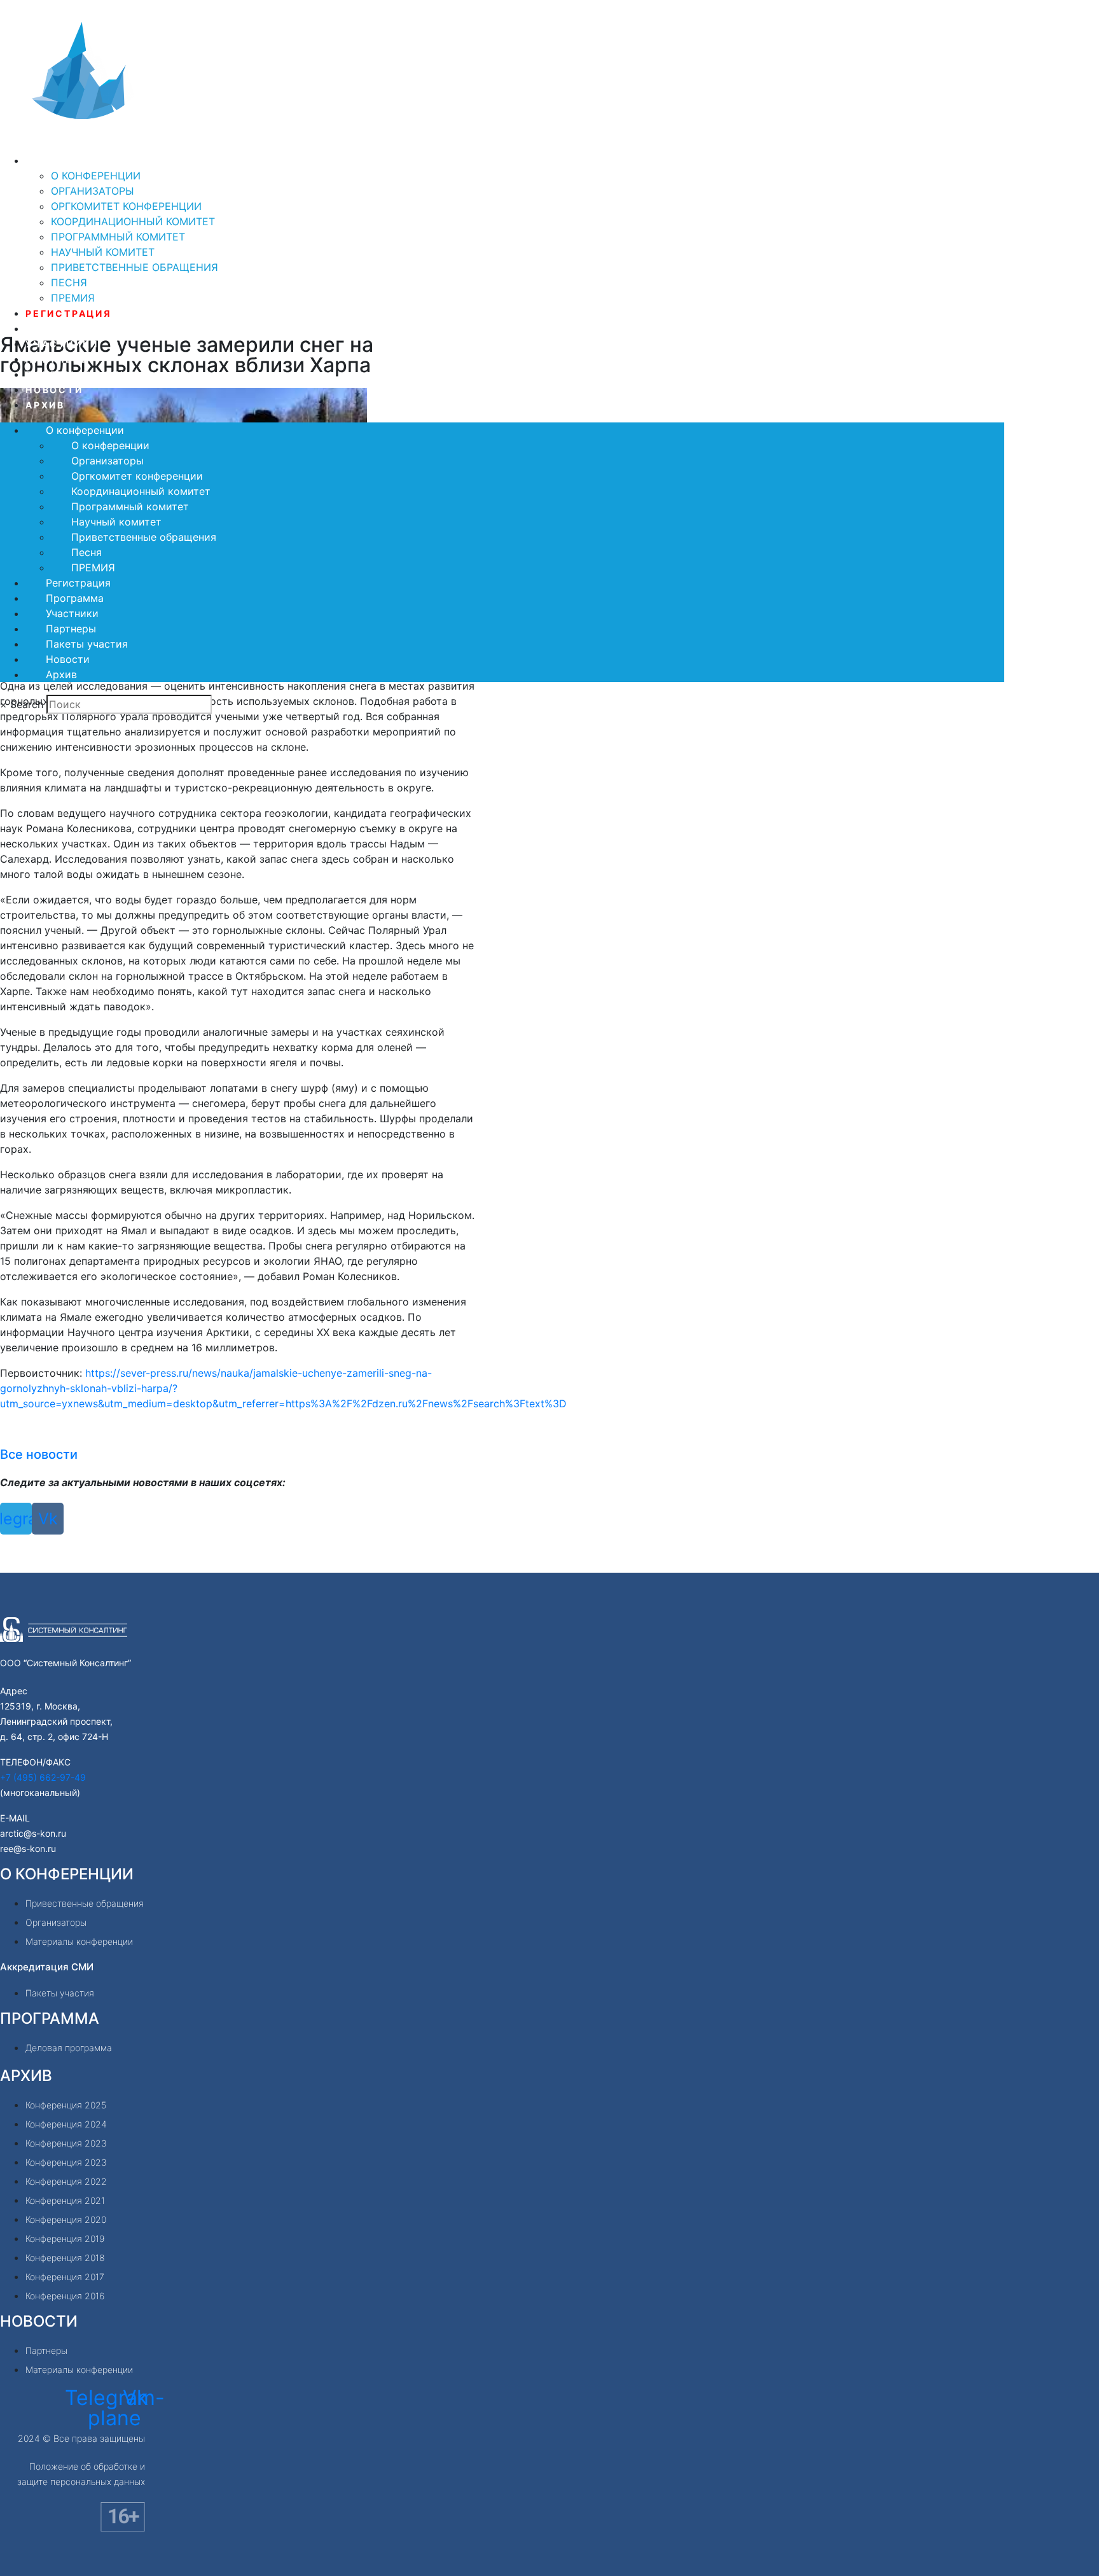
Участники (62, 344)
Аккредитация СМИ (47, 1967)
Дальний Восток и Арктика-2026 (181, 143)
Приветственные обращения (135, 267)
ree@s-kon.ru (28, 1848)
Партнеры (58, 359)
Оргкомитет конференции (126, 206)
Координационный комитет (133, 221)
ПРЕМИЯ (73, 298)
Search (27, 704)
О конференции (76, 161)
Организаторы (93, 191)
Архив (45, 405)
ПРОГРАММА (50, 2018)
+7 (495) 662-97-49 (43, 1777)
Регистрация (69, 313)
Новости (54, 390)
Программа (63, 329)
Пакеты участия (81, 374)
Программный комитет (118, 237)
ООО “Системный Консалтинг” (66, 1663)
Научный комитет (103, 252)
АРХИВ (26, 2076)
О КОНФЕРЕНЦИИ (67, 1874)
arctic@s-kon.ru (33, 1833)
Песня (69, 282)
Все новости (39, 1454)
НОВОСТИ (39, 2321)
